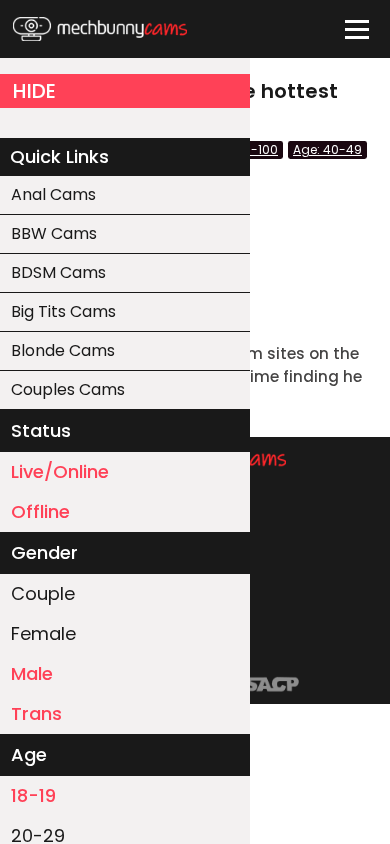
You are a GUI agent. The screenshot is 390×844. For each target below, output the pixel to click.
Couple (43, 593)
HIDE (34, 91)
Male (32, 673)
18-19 (33, 795)
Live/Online (60, 471)
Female (43, 633)
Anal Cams (53, 194)
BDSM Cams (58, 272)
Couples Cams (68, 389)
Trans (36, 713)
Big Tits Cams (63, 311)
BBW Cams (54, 233)
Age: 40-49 (327, 149)
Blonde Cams (63, 350)
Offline (40, 511)
